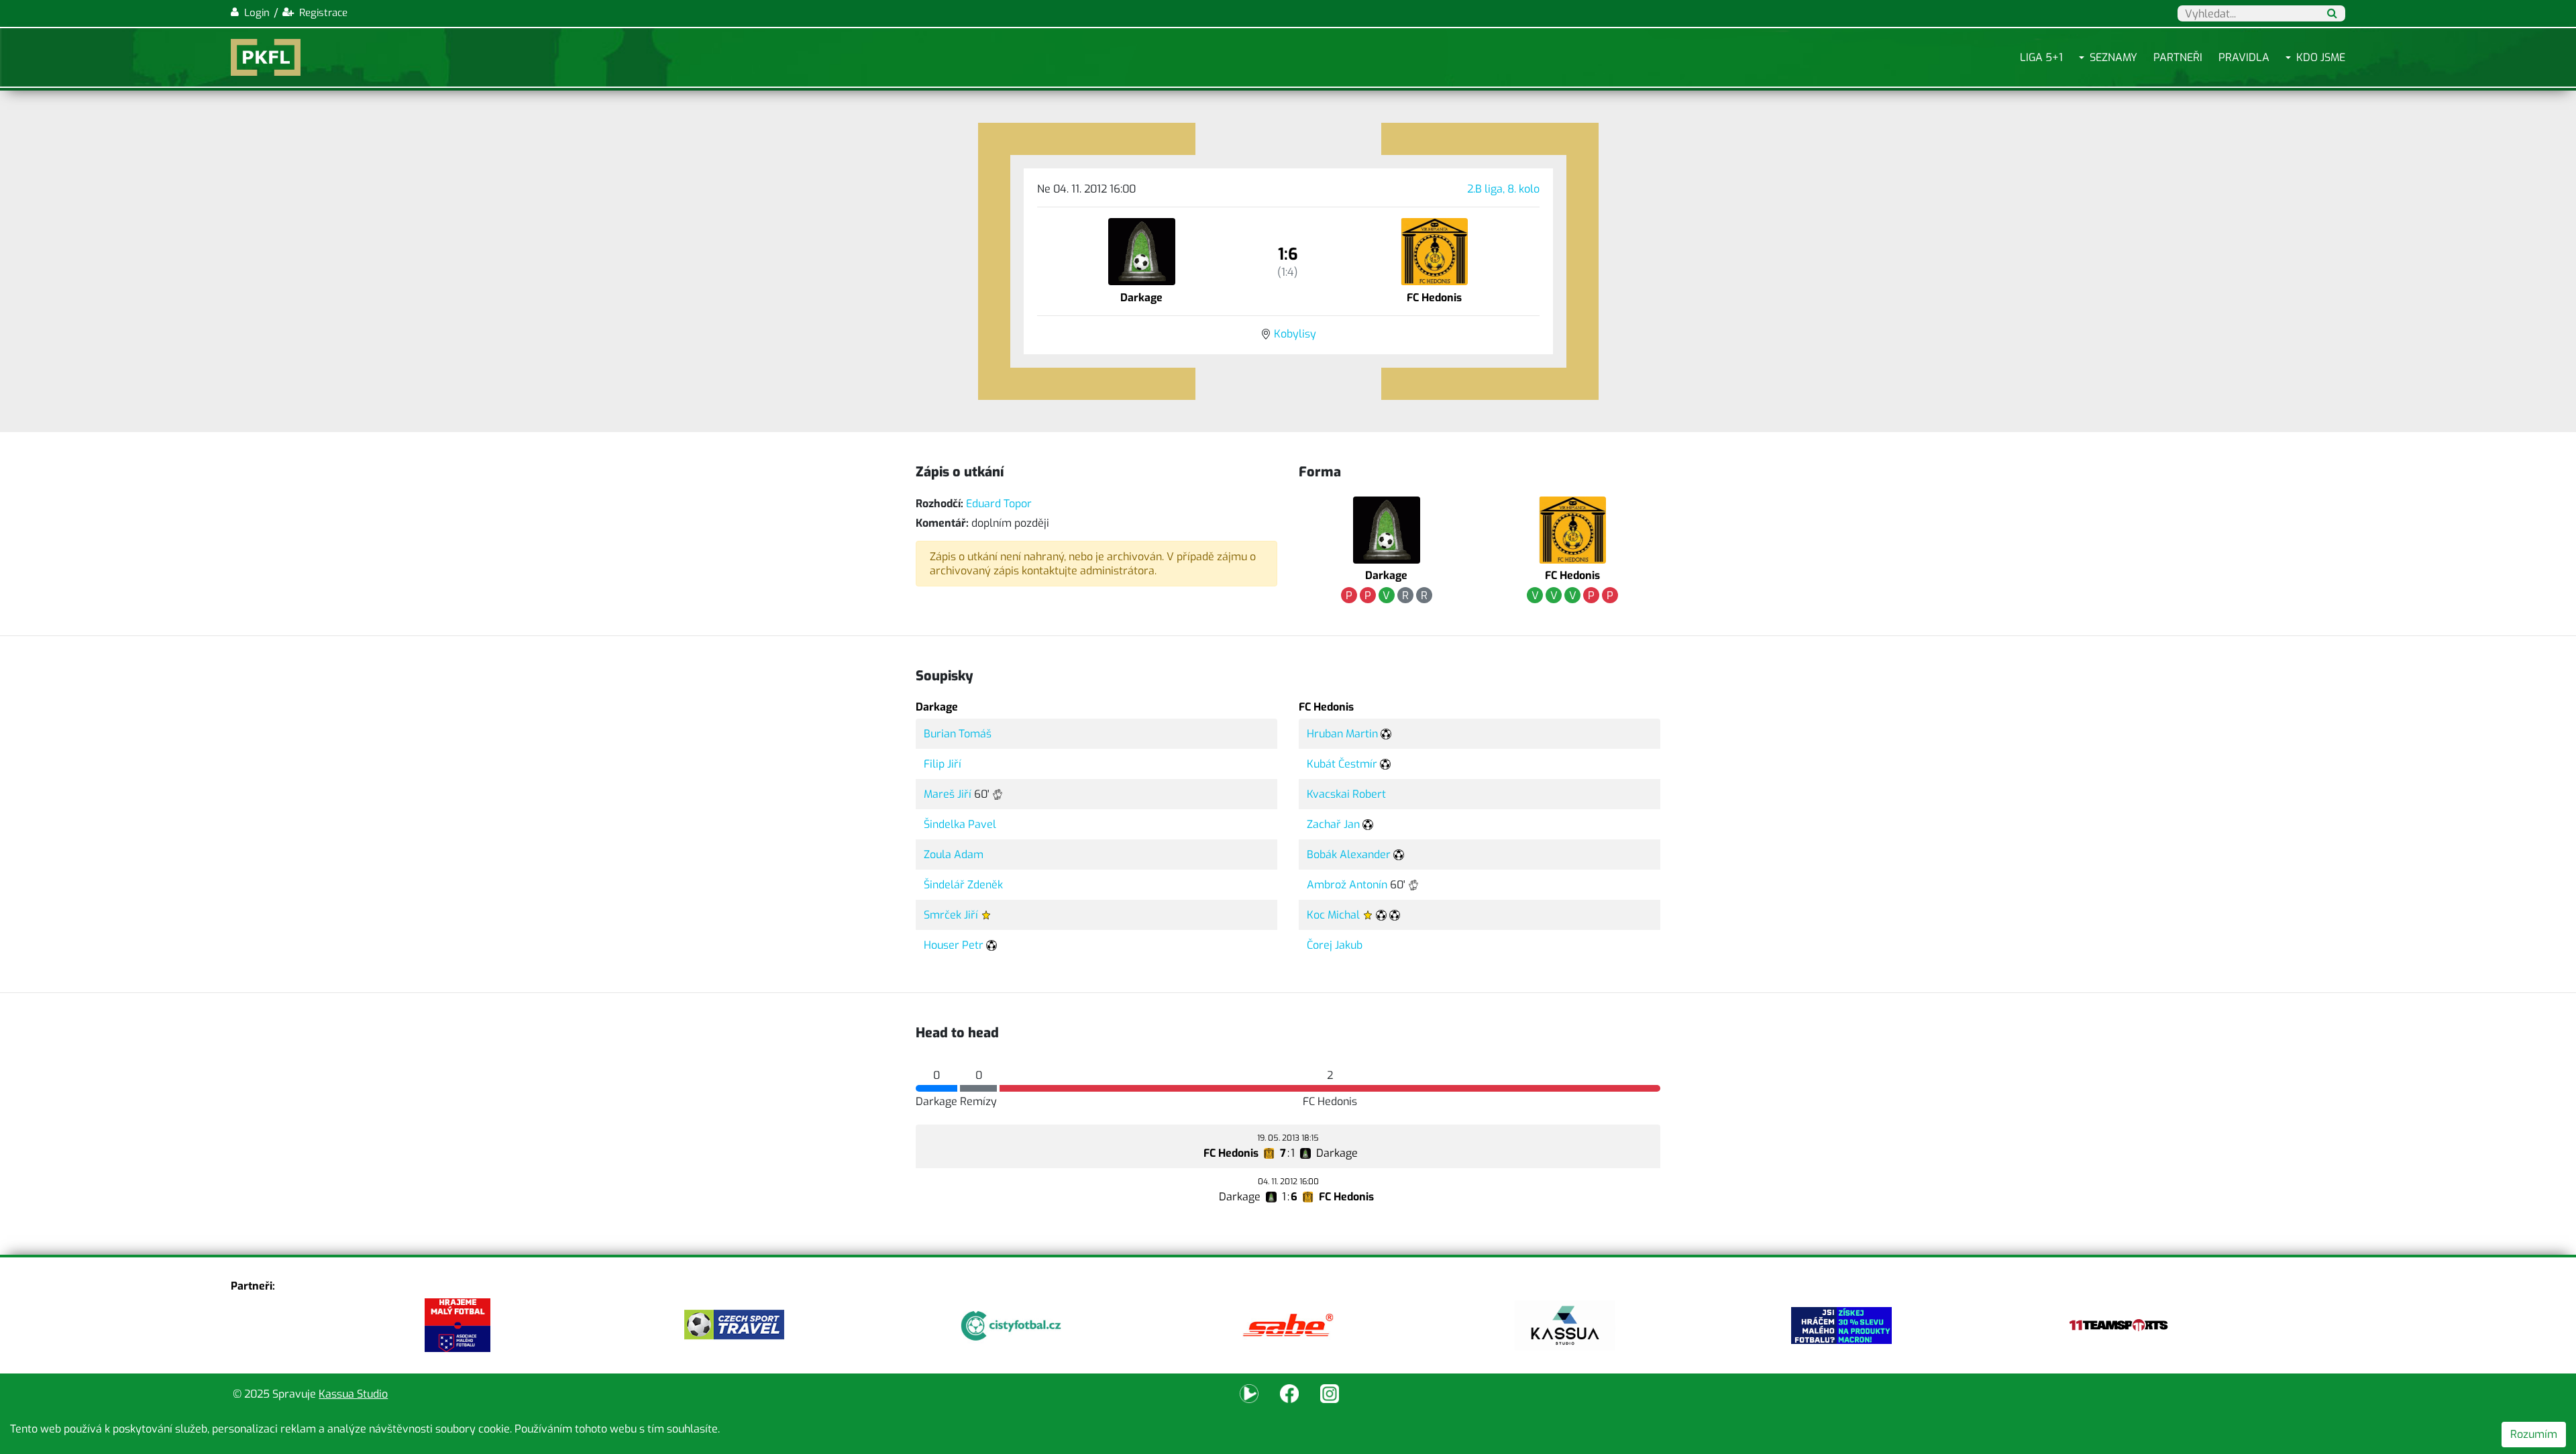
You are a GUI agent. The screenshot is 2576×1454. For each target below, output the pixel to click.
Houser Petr (954, 945)
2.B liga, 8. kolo (1503, 189)
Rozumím (2534, 1434)
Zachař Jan (1333, 824)
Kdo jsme (2321, 57)
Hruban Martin (1342, 734)
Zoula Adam (954, 854)
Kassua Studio (353, 1394)
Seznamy (2113, 57)
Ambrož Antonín (1347, 885)
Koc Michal (1333, 915)
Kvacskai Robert (1346, 794)
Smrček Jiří (951, 915)
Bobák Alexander (1349, 854)
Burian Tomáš (958, 734)
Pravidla (2244, 57)
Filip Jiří (943, 764)
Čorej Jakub (1335, 945)
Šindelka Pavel (960, 824)
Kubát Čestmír (1342, 764)
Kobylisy (1295, 334)
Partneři (2178, 57)
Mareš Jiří (948, 794)
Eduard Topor (999, 504)
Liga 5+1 (2041, 57)
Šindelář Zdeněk (963, 885)
